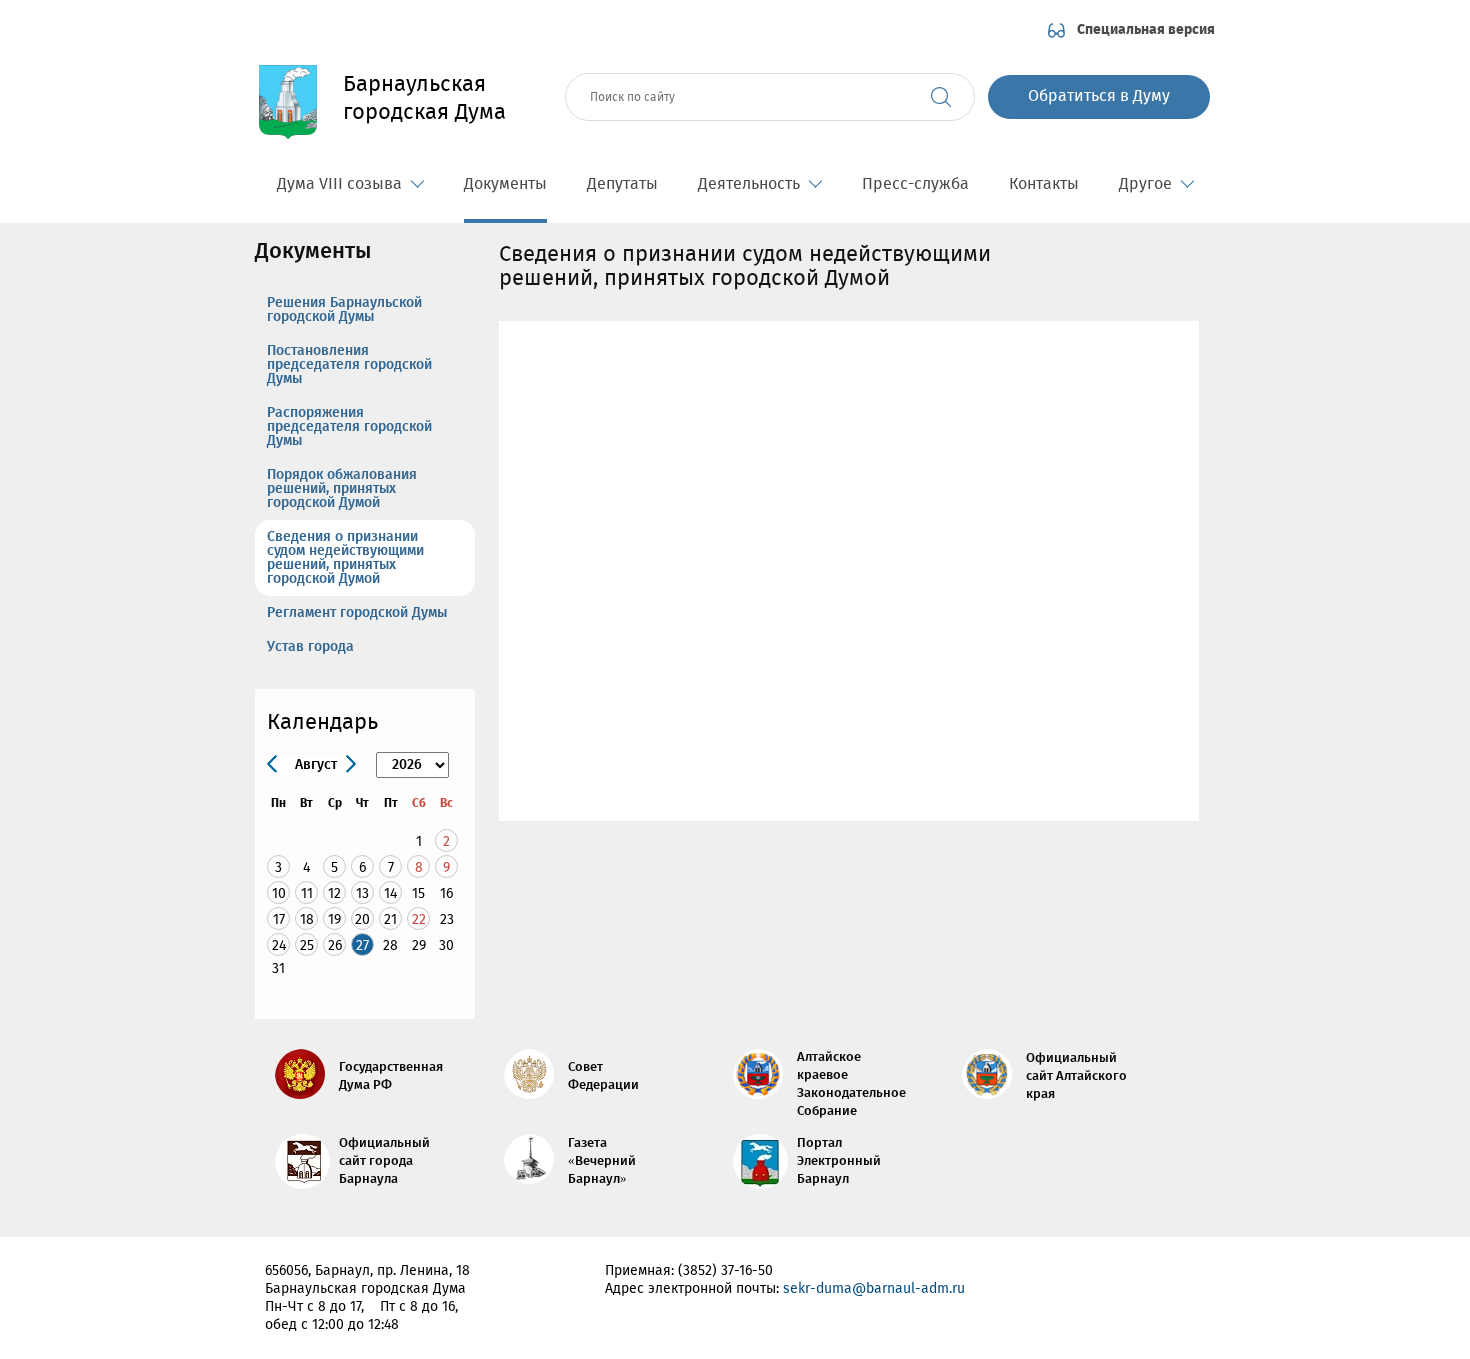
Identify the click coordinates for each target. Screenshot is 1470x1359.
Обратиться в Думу (1099, 96)
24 (279, 945)
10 (279, 893)
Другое (1145, 184)
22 (419, 919)
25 (307, 945)
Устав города (310, 647)
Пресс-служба (915, 184)
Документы (505, 184)
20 (362, 919)
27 (362, 945)
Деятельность (749, 184)
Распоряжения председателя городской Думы (349, 427)
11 (307, 893)
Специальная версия (1146, 30)
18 (307, 919)
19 (334, 919)
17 (279, 919)
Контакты (1044, 184)
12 (334, 893)
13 (362, 893)
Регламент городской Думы (357, 613)
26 (335, 945)
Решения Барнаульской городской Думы (344, 310)
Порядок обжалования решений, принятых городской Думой (342, 489)
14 (390, 893)
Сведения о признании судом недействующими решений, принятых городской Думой (345, 558)
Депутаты (622, 184)
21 (390, 919)
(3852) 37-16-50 (725, 1271)
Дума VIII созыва (339, 184)
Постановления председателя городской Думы (349, 365)
